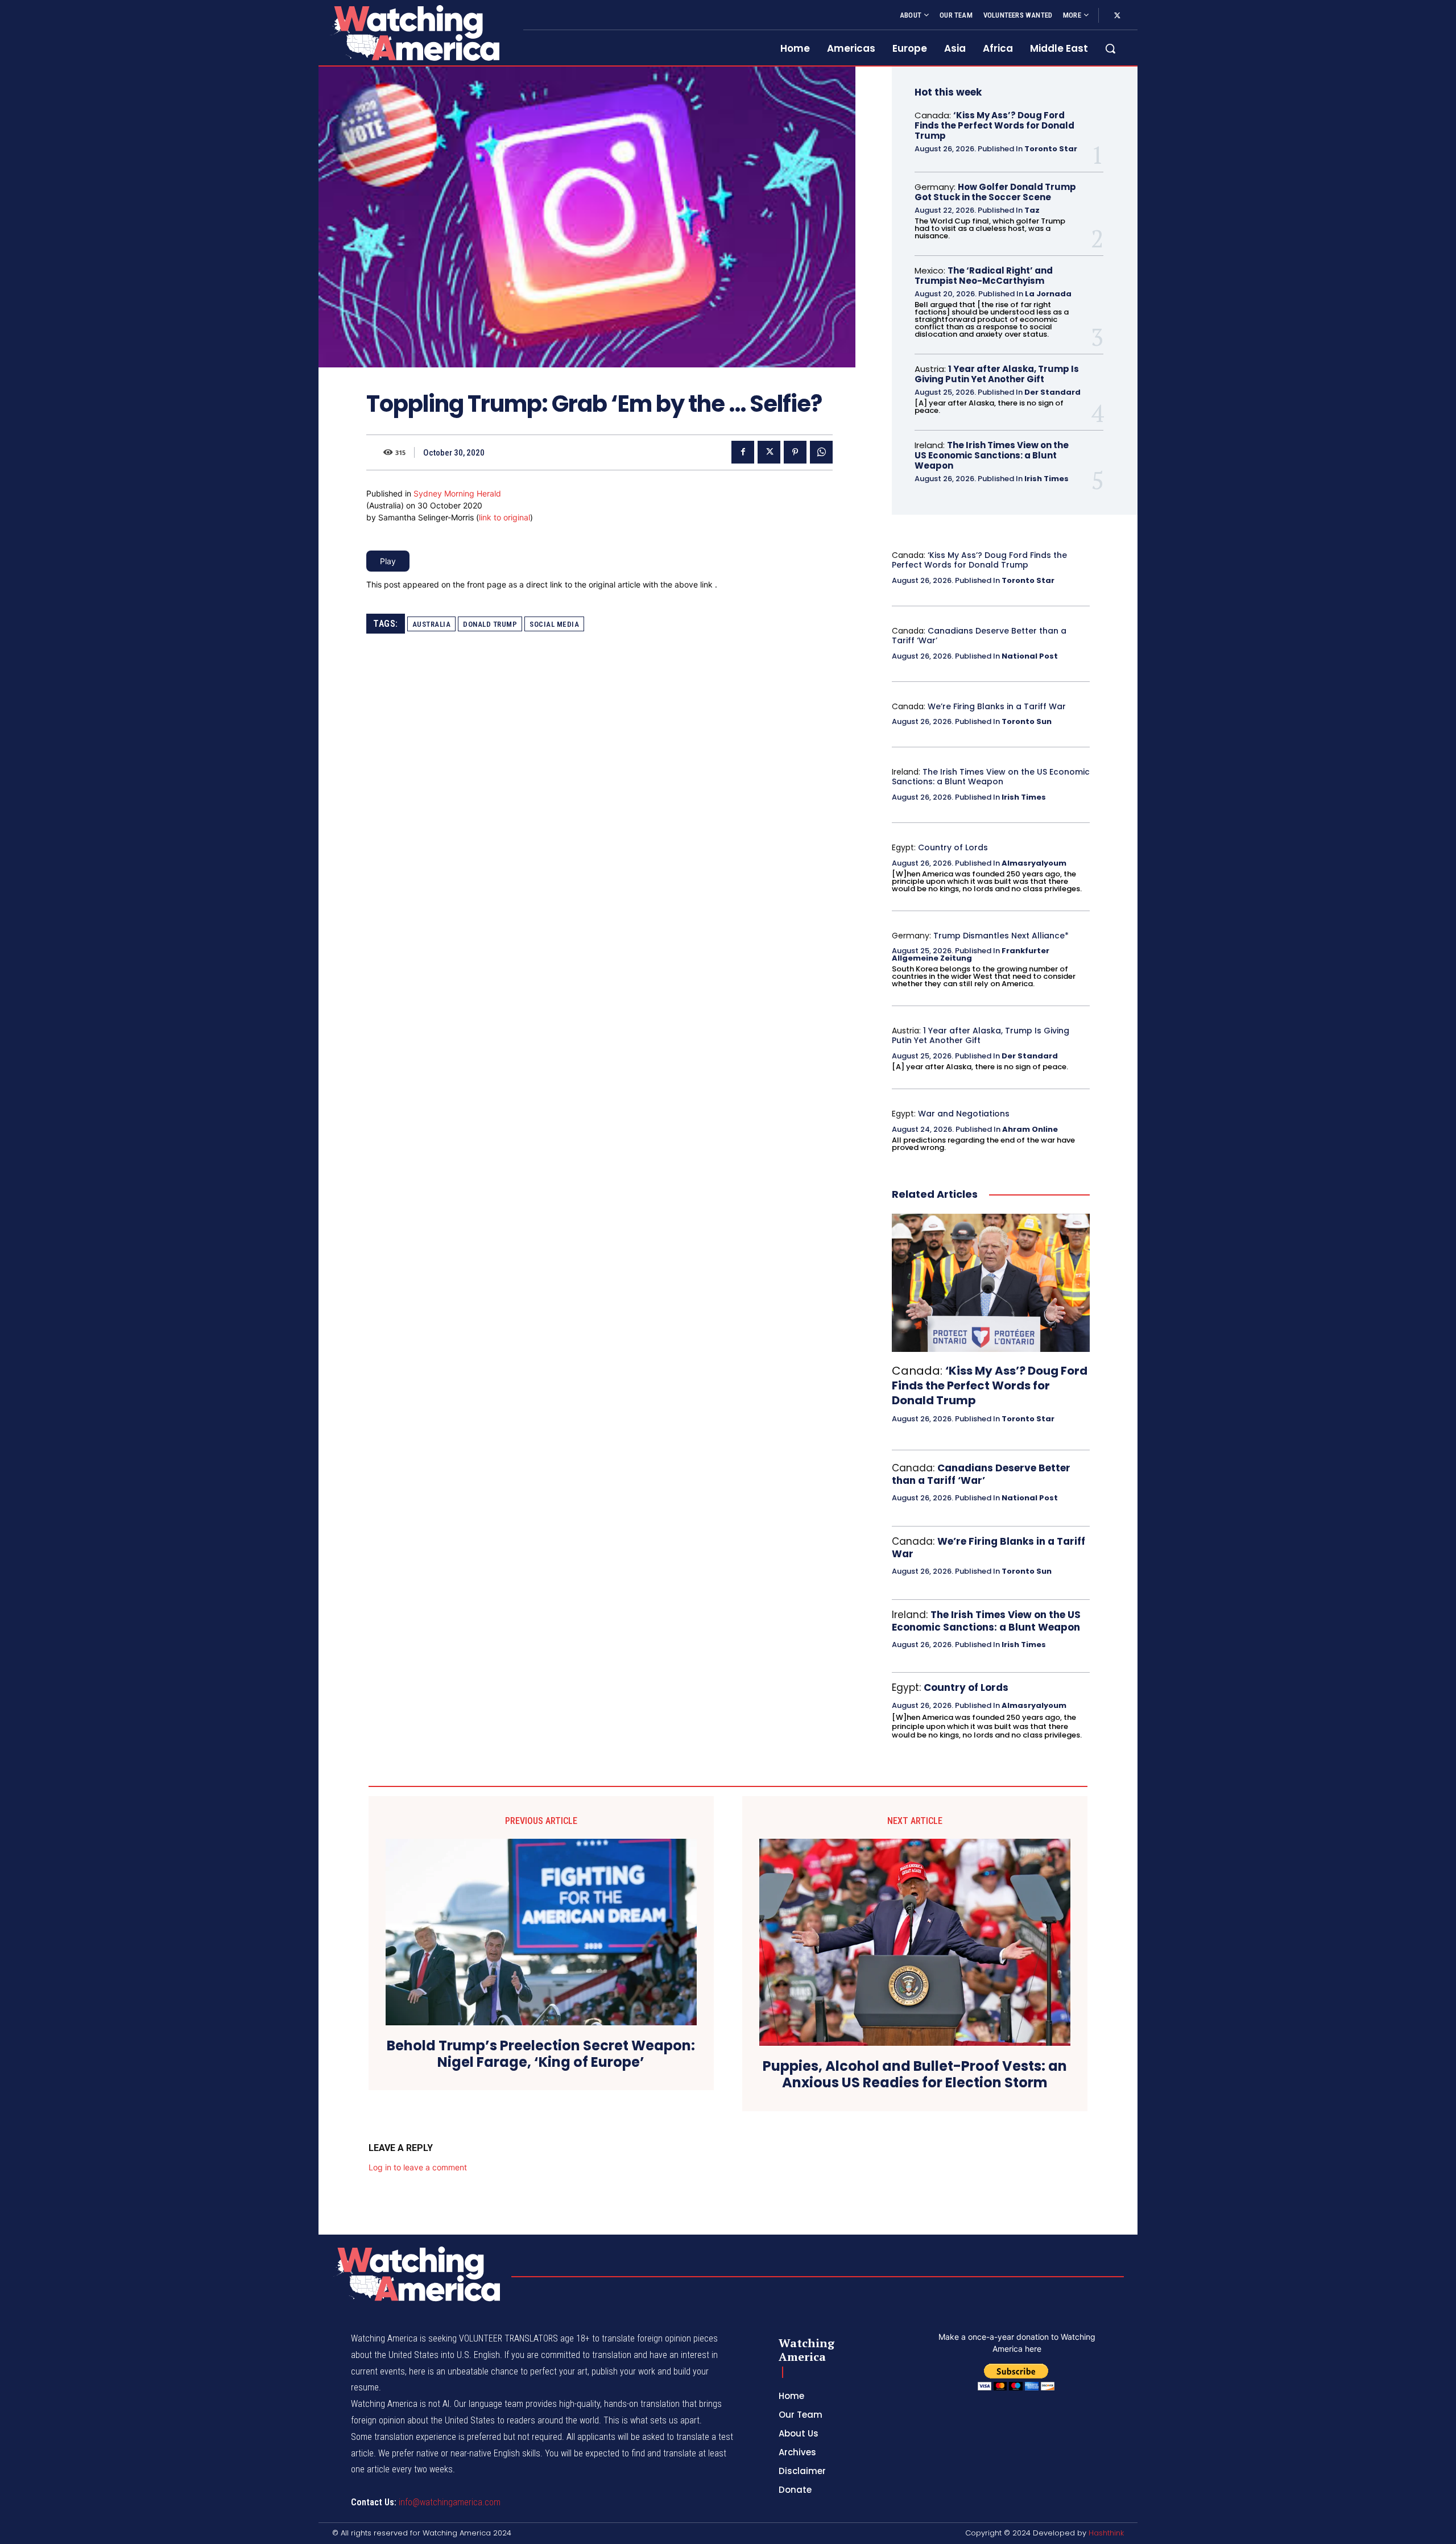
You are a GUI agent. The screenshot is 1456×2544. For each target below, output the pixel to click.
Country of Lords (953, 847)
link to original (504, 517)
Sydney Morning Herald (457, 493)
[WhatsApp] (821, 452)
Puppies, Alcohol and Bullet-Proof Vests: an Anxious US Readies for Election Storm (915, 2075)
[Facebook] (743, 452)
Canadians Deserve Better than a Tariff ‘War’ (979, 636)
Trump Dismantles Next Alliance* (1001, 936)
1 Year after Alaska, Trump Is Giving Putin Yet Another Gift (997, 374)
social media (554, 624)
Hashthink (1106, 2533)
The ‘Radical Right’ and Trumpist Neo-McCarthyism (984, 276)
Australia (432, 624)
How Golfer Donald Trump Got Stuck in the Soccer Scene (995, 192)
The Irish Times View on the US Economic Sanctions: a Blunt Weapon (992, 455)
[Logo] (414, 33)
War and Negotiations (964, 1114)
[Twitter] (1117, 16)
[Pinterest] (795, 452)
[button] (1110, 48)
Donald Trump (490, 624)
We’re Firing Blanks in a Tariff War (997, 706)
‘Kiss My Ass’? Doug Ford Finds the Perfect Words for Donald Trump (994, 125)
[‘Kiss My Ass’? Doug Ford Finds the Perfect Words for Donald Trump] (991, 1283)
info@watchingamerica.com (450, 2502)
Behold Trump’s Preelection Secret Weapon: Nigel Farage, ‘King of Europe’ (541, 2054)
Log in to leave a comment (418, 2167)
